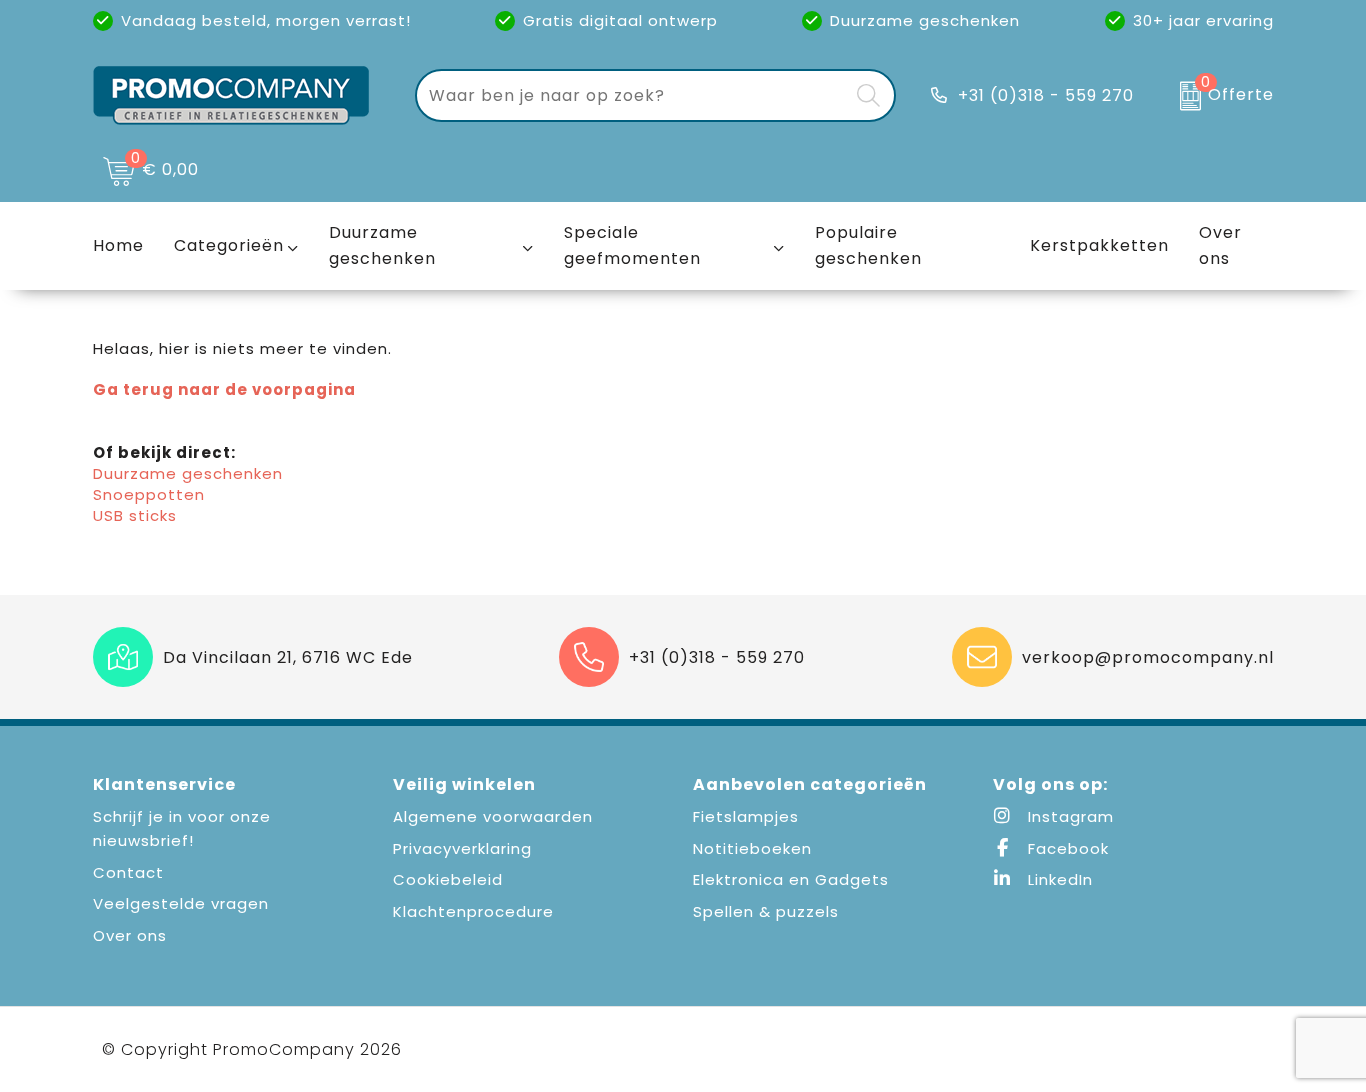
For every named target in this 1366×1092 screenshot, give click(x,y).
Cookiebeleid (448, 879)
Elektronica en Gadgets (791, 879)
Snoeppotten (149, 494)
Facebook (1066, 848)
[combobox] (632, 95)
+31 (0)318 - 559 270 (1046, 95)
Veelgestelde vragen (181, 903)
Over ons (130, 935)
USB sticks (135, 515)
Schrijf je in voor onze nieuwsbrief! (182, 828)
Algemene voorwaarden (493, 816)
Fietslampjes (746, 816)
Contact (128, 872)
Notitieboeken (752, 848)
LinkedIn (1058, 879)
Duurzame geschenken (382, 245)
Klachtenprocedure (473, 911)
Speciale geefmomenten (632, 245)
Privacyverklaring (462, 848)
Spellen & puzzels (766, 911)
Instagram (1068, 816)
